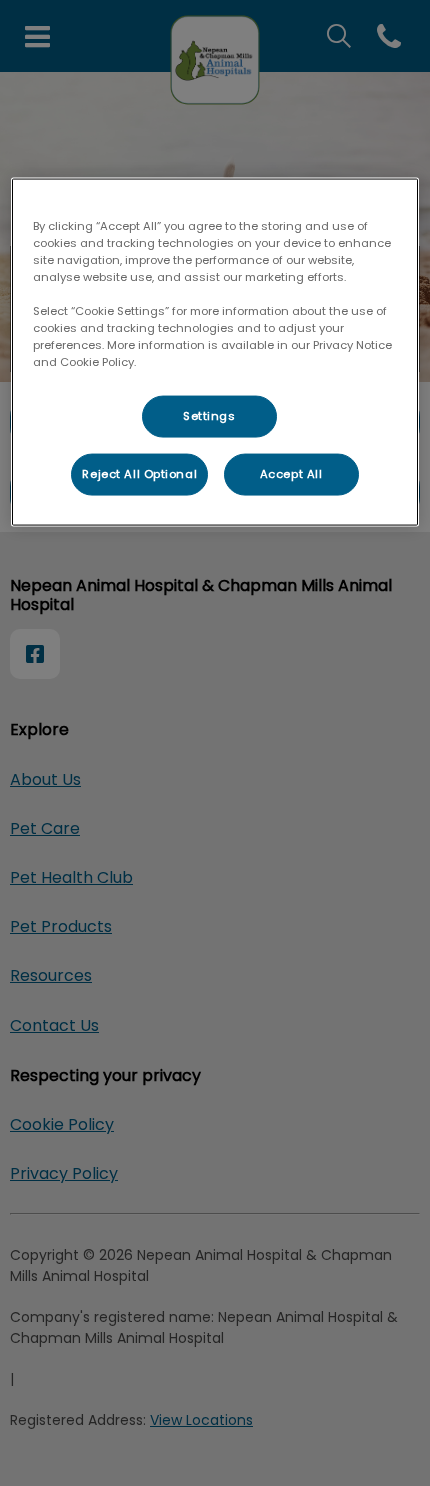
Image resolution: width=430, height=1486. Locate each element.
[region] (215, 351)
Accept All (291, 474)
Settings (209, 416)
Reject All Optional (139, 474)
